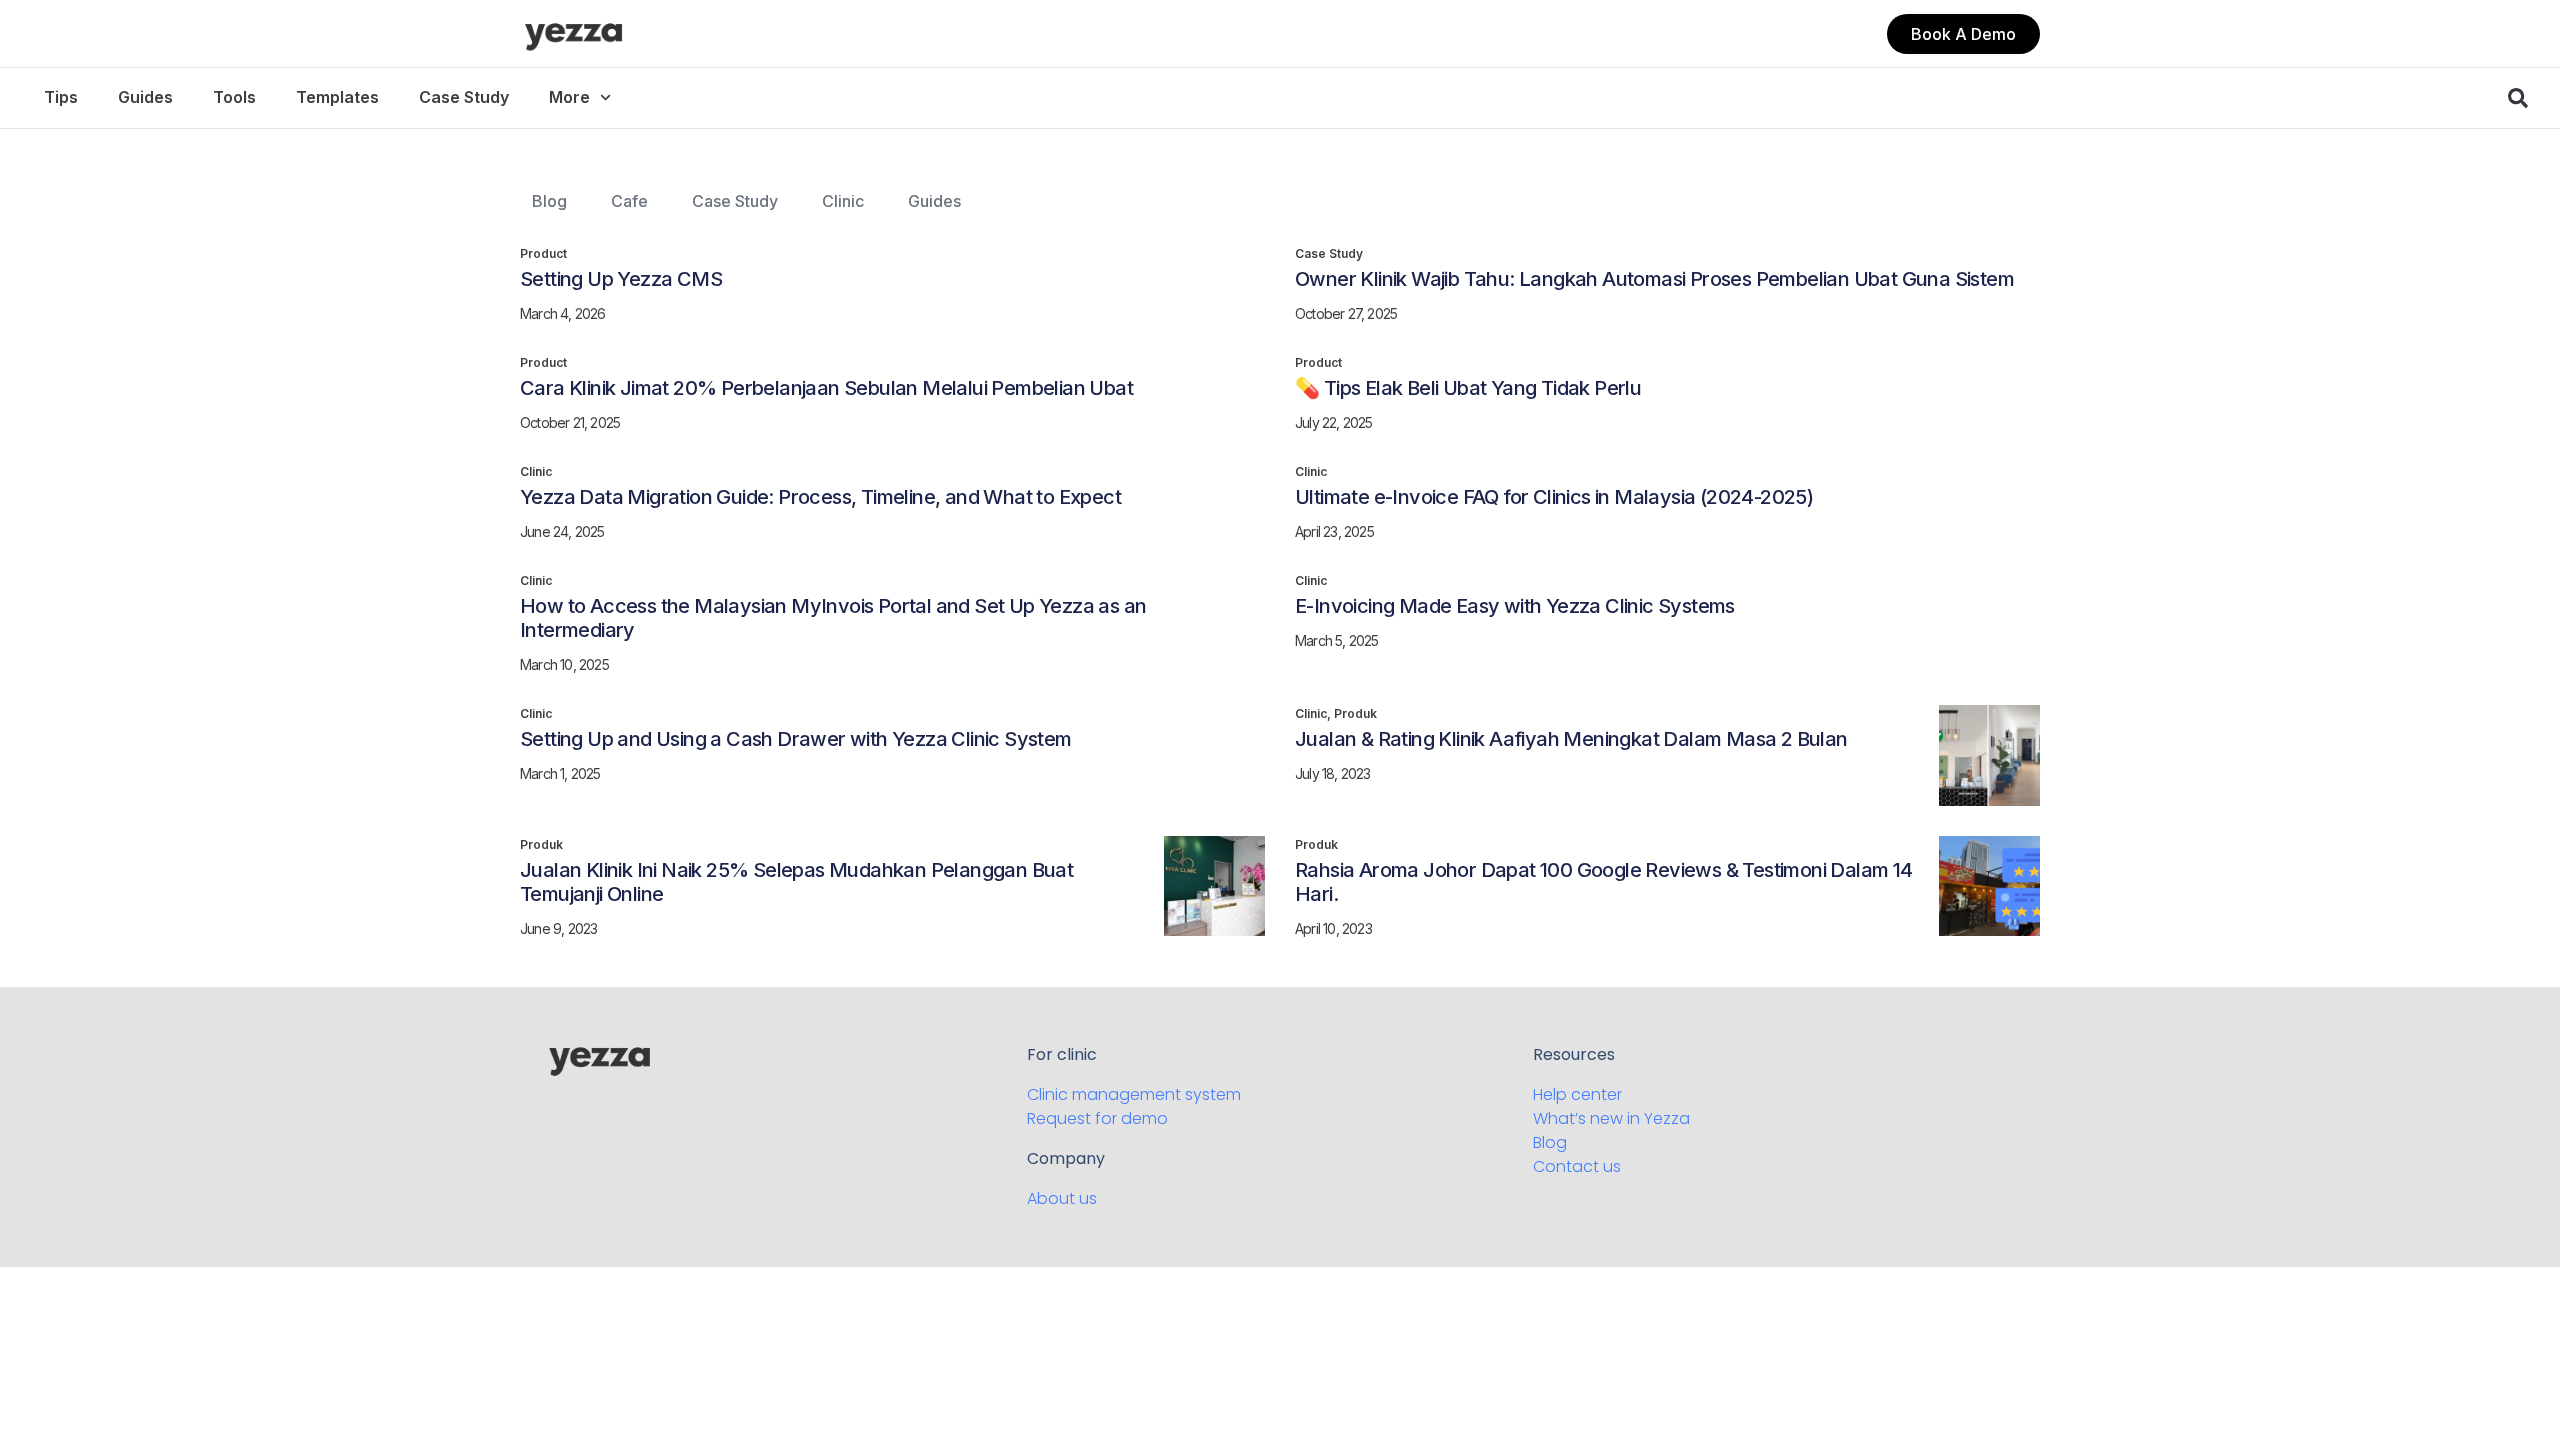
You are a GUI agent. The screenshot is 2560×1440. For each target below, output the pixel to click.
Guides (145, 97)
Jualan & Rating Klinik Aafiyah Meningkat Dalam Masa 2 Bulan (1571, 739)
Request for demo (1097, 1118)
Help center (1577, 1094)
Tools (234, 97)
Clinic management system (1134, 1094)
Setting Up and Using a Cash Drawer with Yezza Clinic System (796, 739)
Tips (61, 97)
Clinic (843, 201)
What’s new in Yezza (1611, 1118)
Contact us (1577, 1166)
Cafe (629, 201)
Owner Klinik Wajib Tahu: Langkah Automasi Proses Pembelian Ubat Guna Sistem (1654, 279)
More (569, 97)
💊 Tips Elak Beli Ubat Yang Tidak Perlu (1468, 388)
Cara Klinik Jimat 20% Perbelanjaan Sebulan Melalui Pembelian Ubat (826, 388)
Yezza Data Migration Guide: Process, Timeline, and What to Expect (820, 497)
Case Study (464, 97)
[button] (1963, 34)
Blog (549, 201)
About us (1062, 1198)
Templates (337, 97)
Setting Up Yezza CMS (621, 279)
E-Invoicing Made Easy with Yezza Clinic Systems (1515, 606)
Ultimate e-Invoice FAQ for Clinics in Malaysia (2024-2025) (1554, 497)
